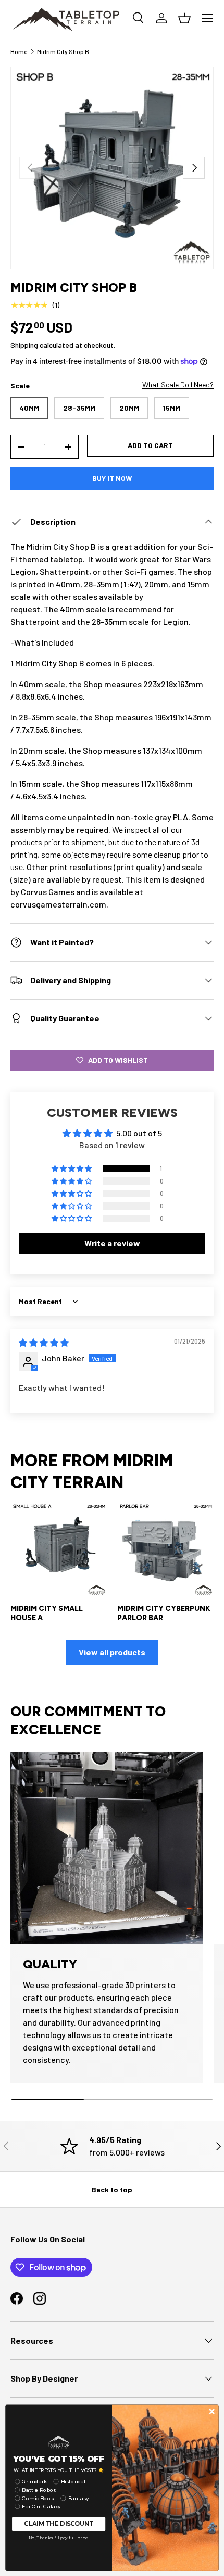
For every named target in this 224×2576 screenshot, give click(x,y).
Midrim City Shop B (63, 51)
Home (19, 51)
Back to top (112, 2190)
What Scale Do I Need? (178, 384)
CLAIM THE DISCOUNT (59, 2524)
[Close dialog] (212, 2411)
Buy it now (112, 478)
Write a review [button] (112, 1243)
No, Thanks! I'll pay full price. (59, 2538)
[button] (72, 1168)
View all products (112, 1652)
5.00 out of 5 (139, 1133)
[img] (44, 1342)
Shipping (24, 345)
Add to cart (150, 445)
